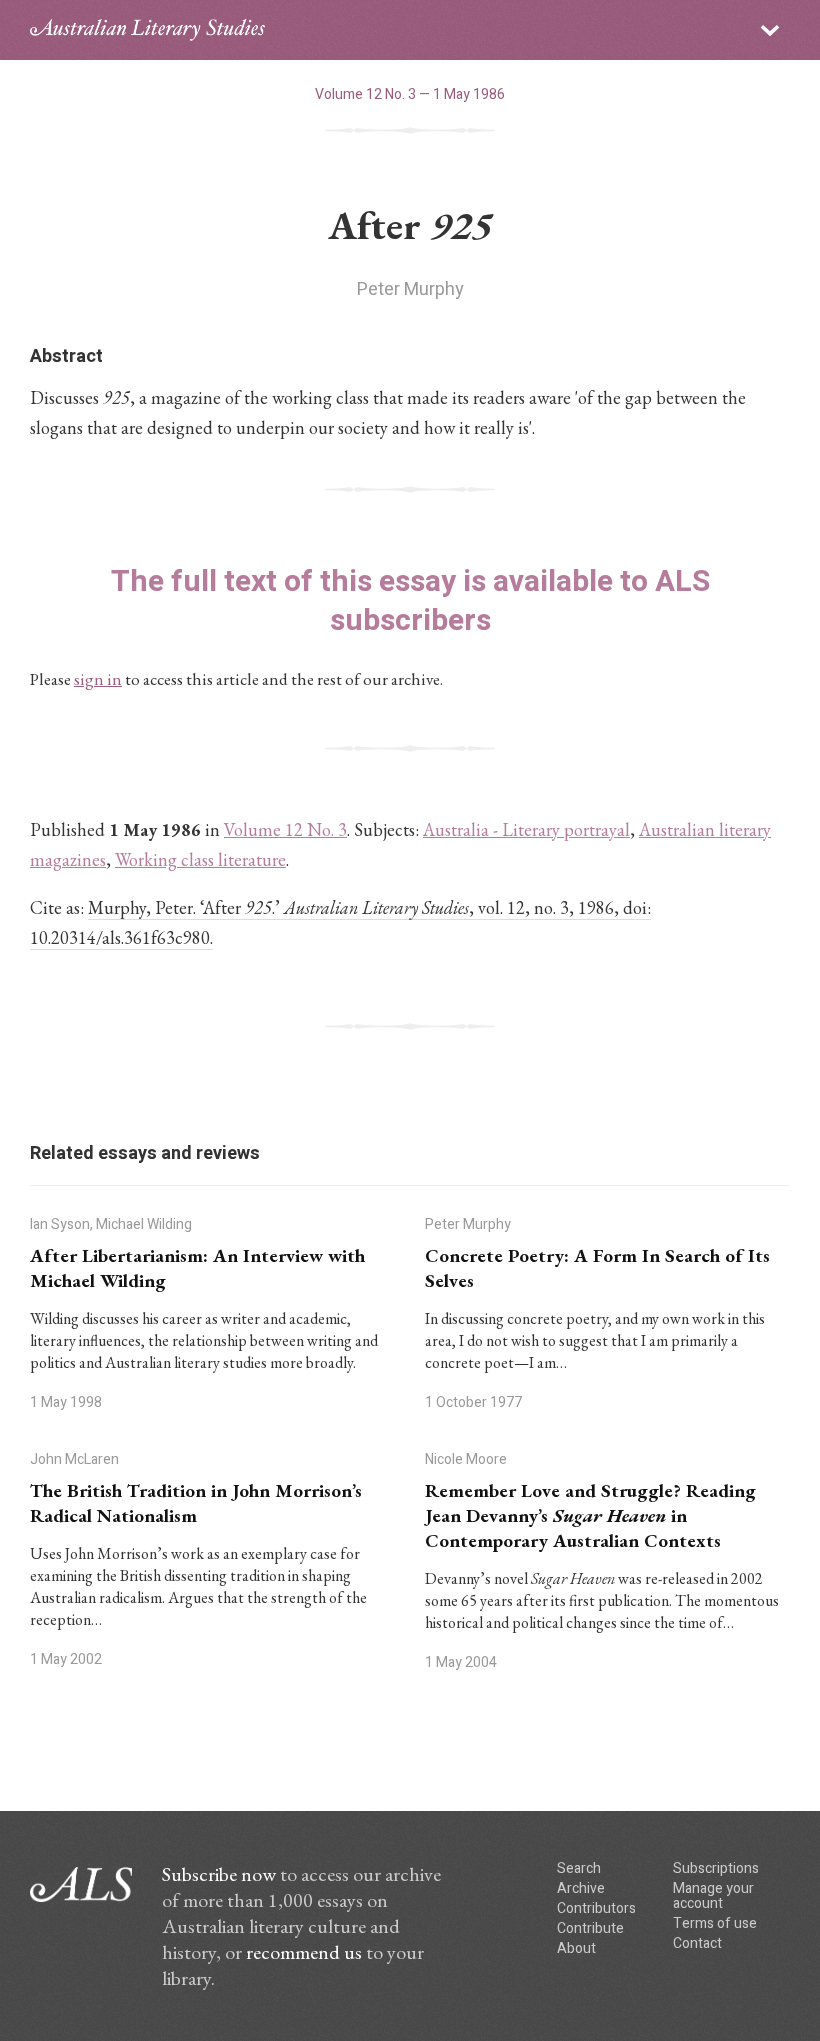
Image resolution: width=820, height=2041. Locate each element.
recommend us (304, 1952)
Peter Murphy (410, 289)
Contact (697, 1943)
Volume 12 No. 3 (285, 829)
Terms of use (715, 1923)
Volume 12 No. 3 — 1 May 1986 (410, 94)
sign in (98, 679)
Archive (581, 1888)
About (576, 1948)
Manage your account (713, 1896)
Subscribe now (219, 1874)
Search (579, 1868)
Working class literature (200, 859)
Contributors (596, 1908)
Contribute (590, 1928)
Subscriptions (716, 1868)
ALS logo (147, 30)
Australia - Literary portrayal (526, 829)
